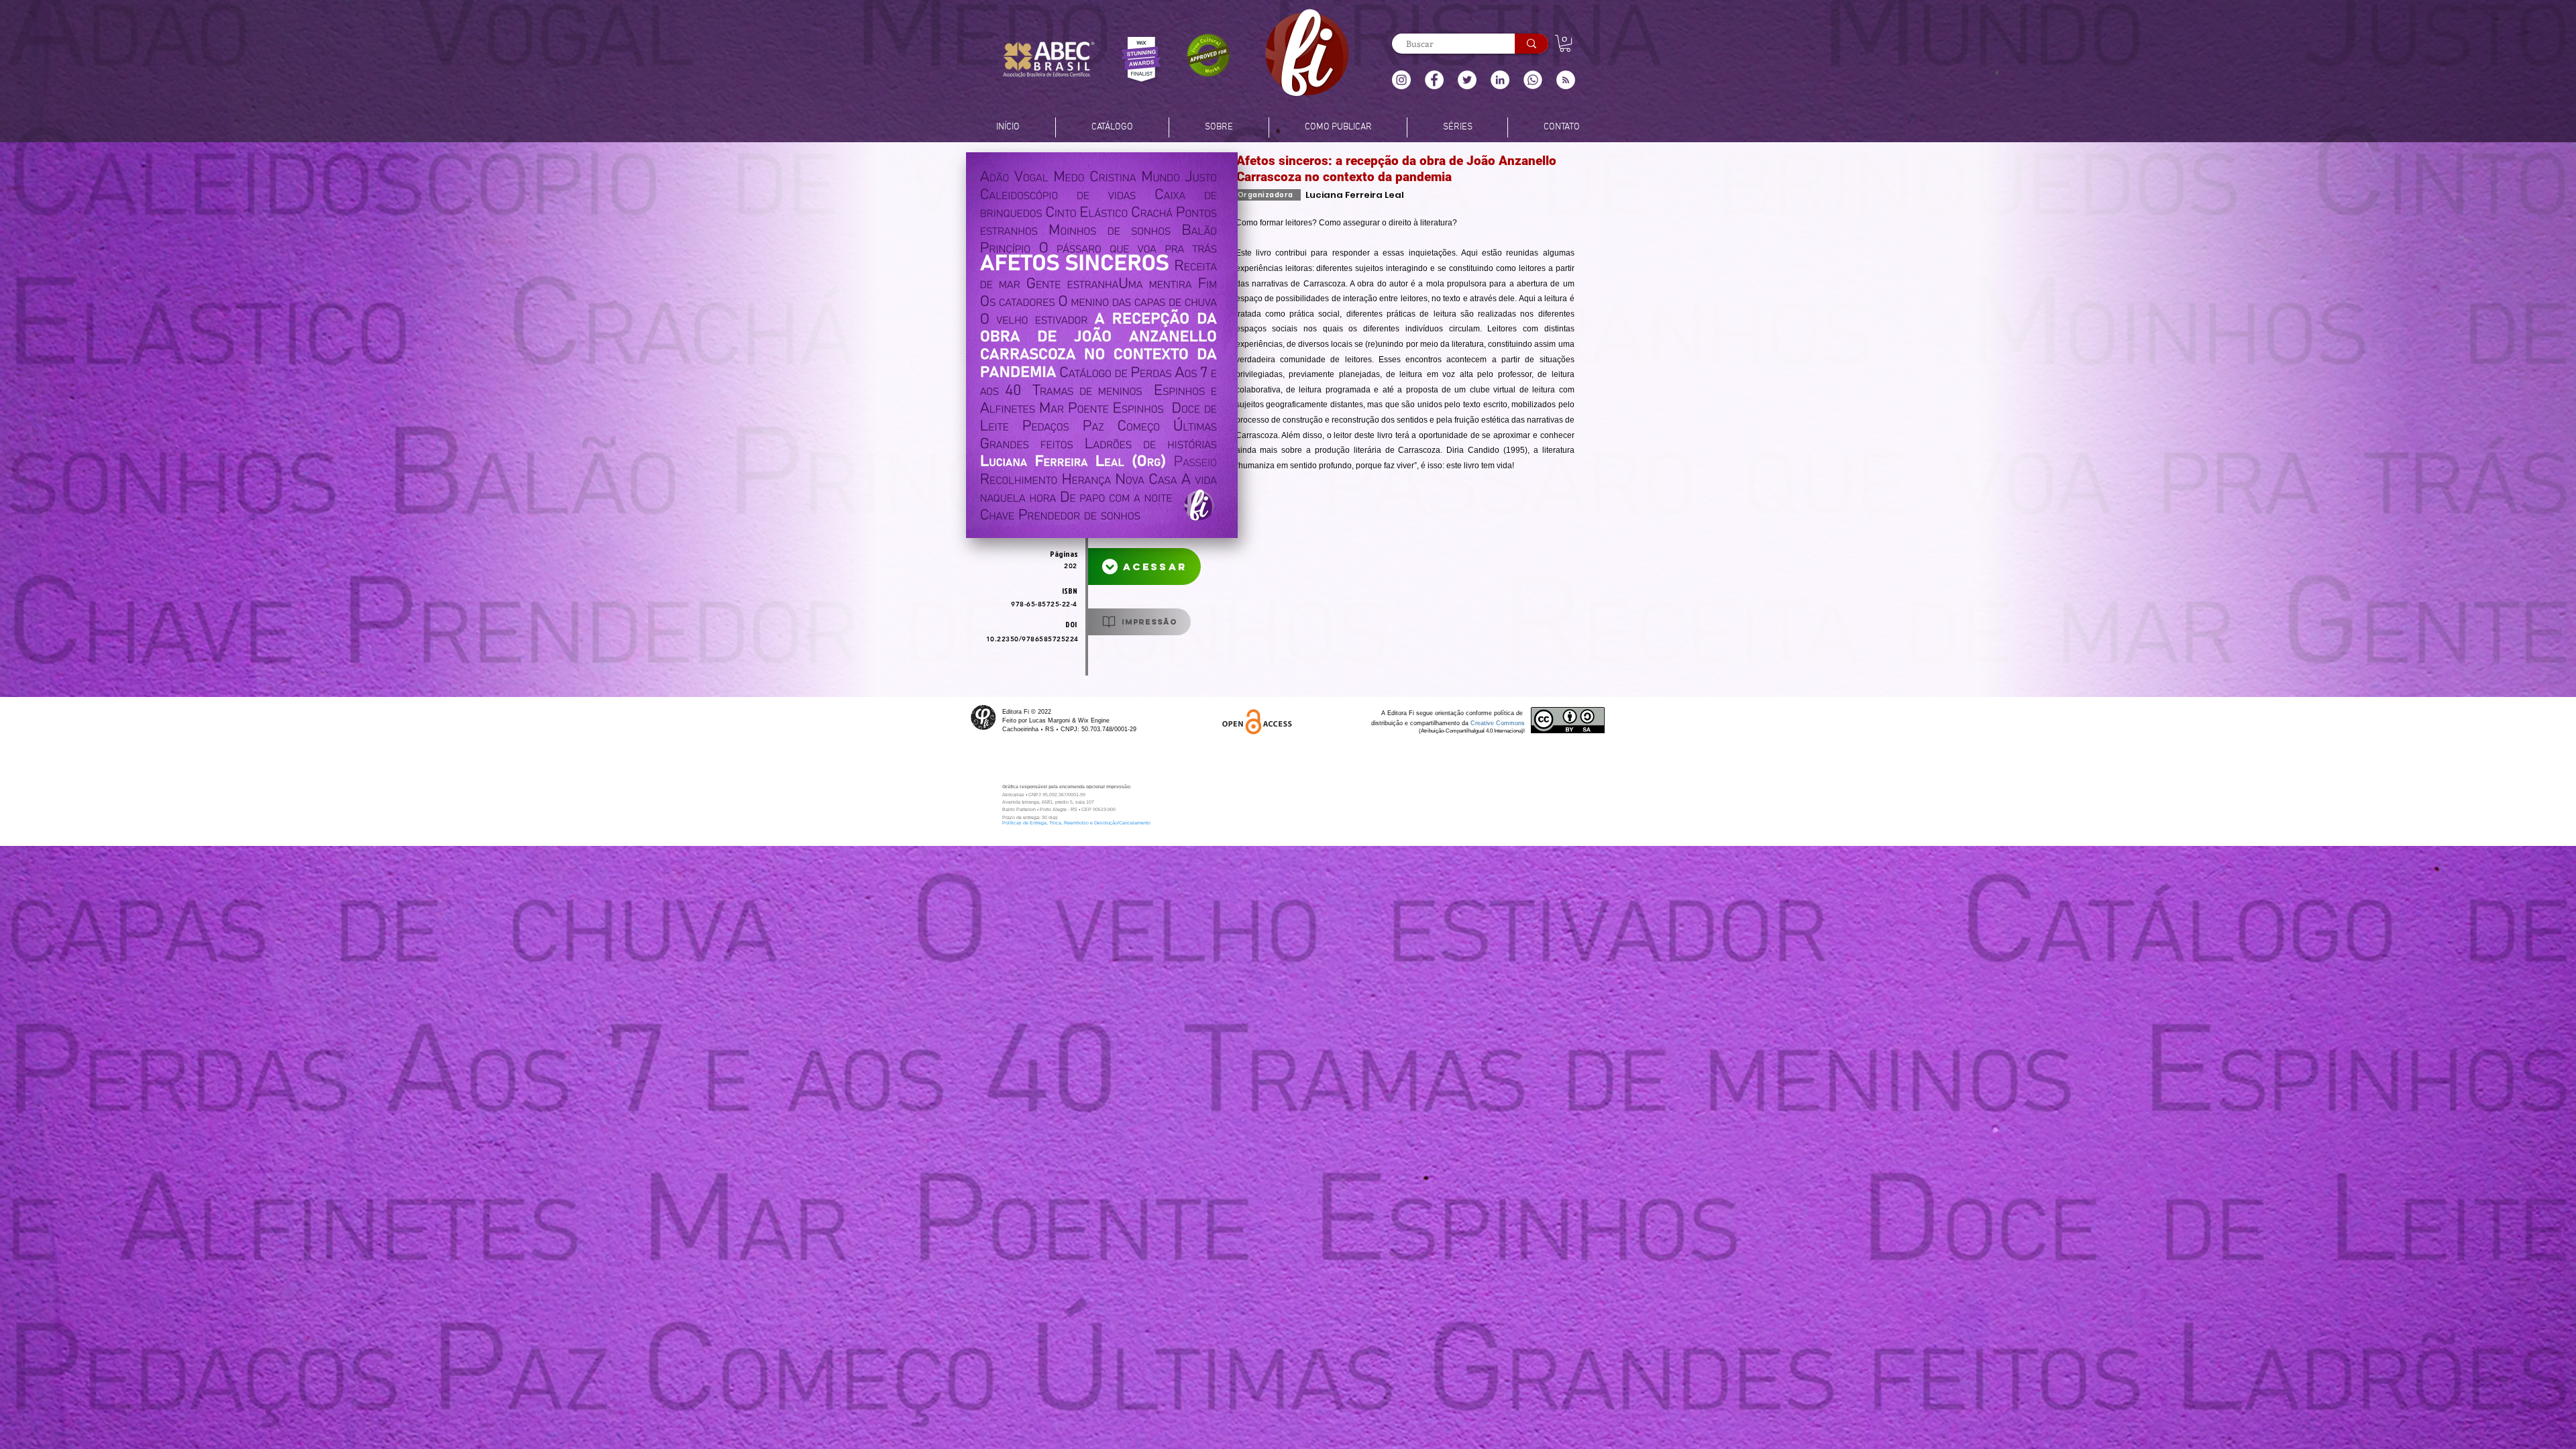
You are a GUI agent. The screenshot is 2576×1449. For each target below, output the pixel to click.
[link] (1565, 43)
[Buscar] (1532, 44)
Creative (1483, 723)
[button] (1566, 80)
